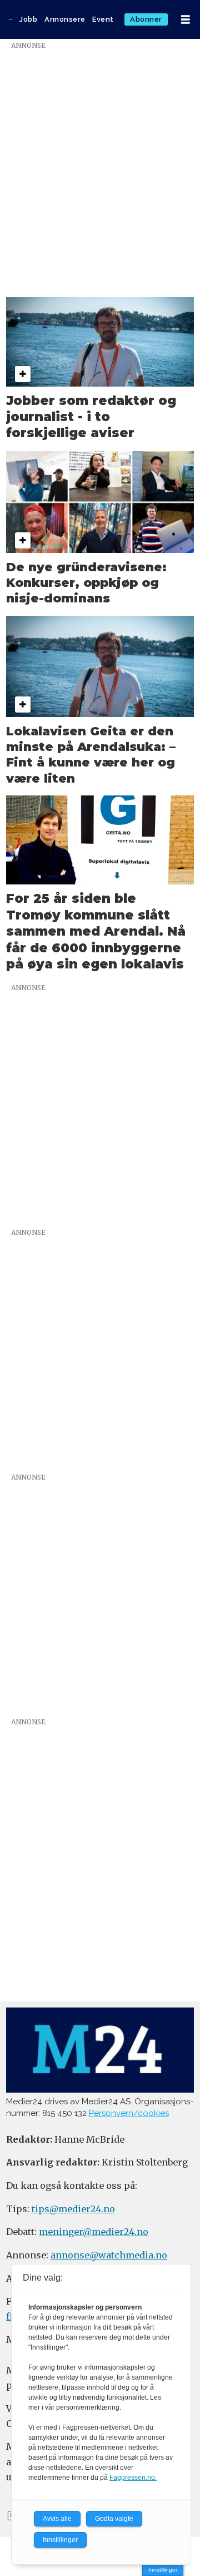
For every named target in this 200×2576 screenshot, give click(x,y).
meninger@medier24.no (94, 2232)
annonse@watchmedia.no (109, 2255)
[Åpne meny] (186, 20)
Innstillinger (163, 2570)
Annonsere (65, 19)
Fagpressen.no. (133, 2478)
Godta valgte (114, 2519)
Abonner (146, 19)
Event (103, 19)
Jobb (28, 19)
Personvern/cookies (129, 2113)
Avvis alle (57, 2519)
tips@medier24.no (73, 2209)
